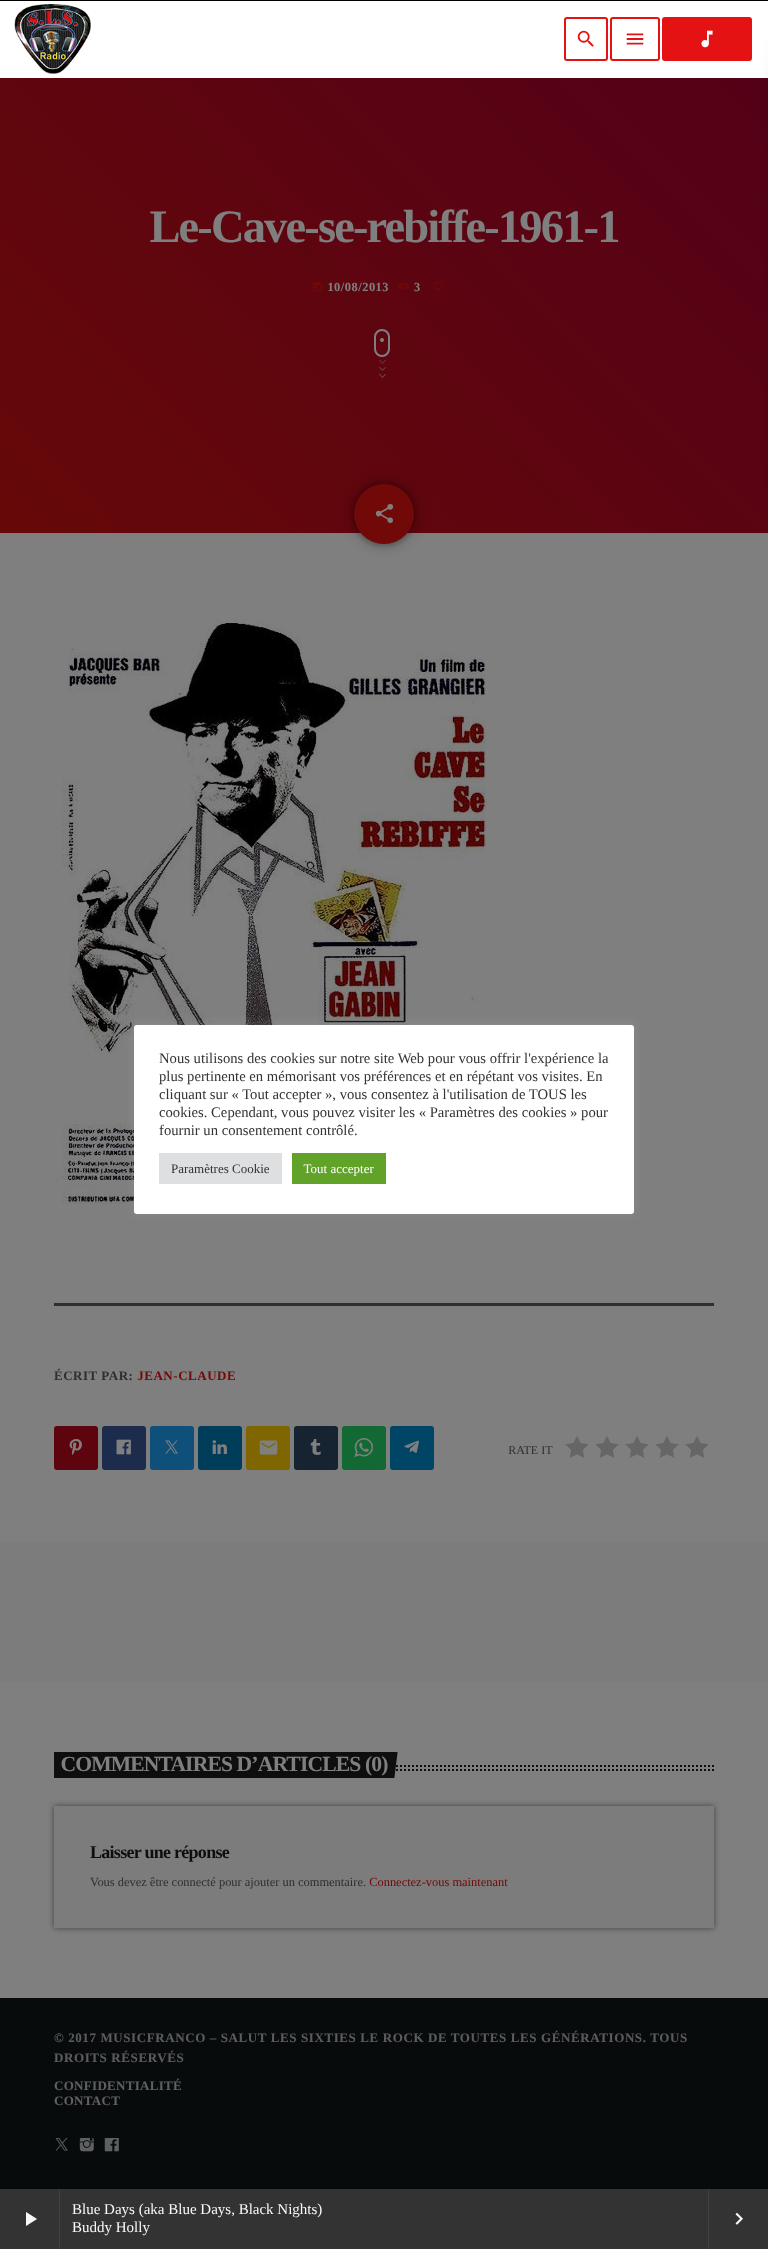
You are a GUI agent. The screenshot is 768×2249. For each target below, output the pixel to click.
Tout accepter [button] (339, 1168)
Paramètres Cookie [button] (220, 1168)
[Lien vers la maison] (52, 39)
